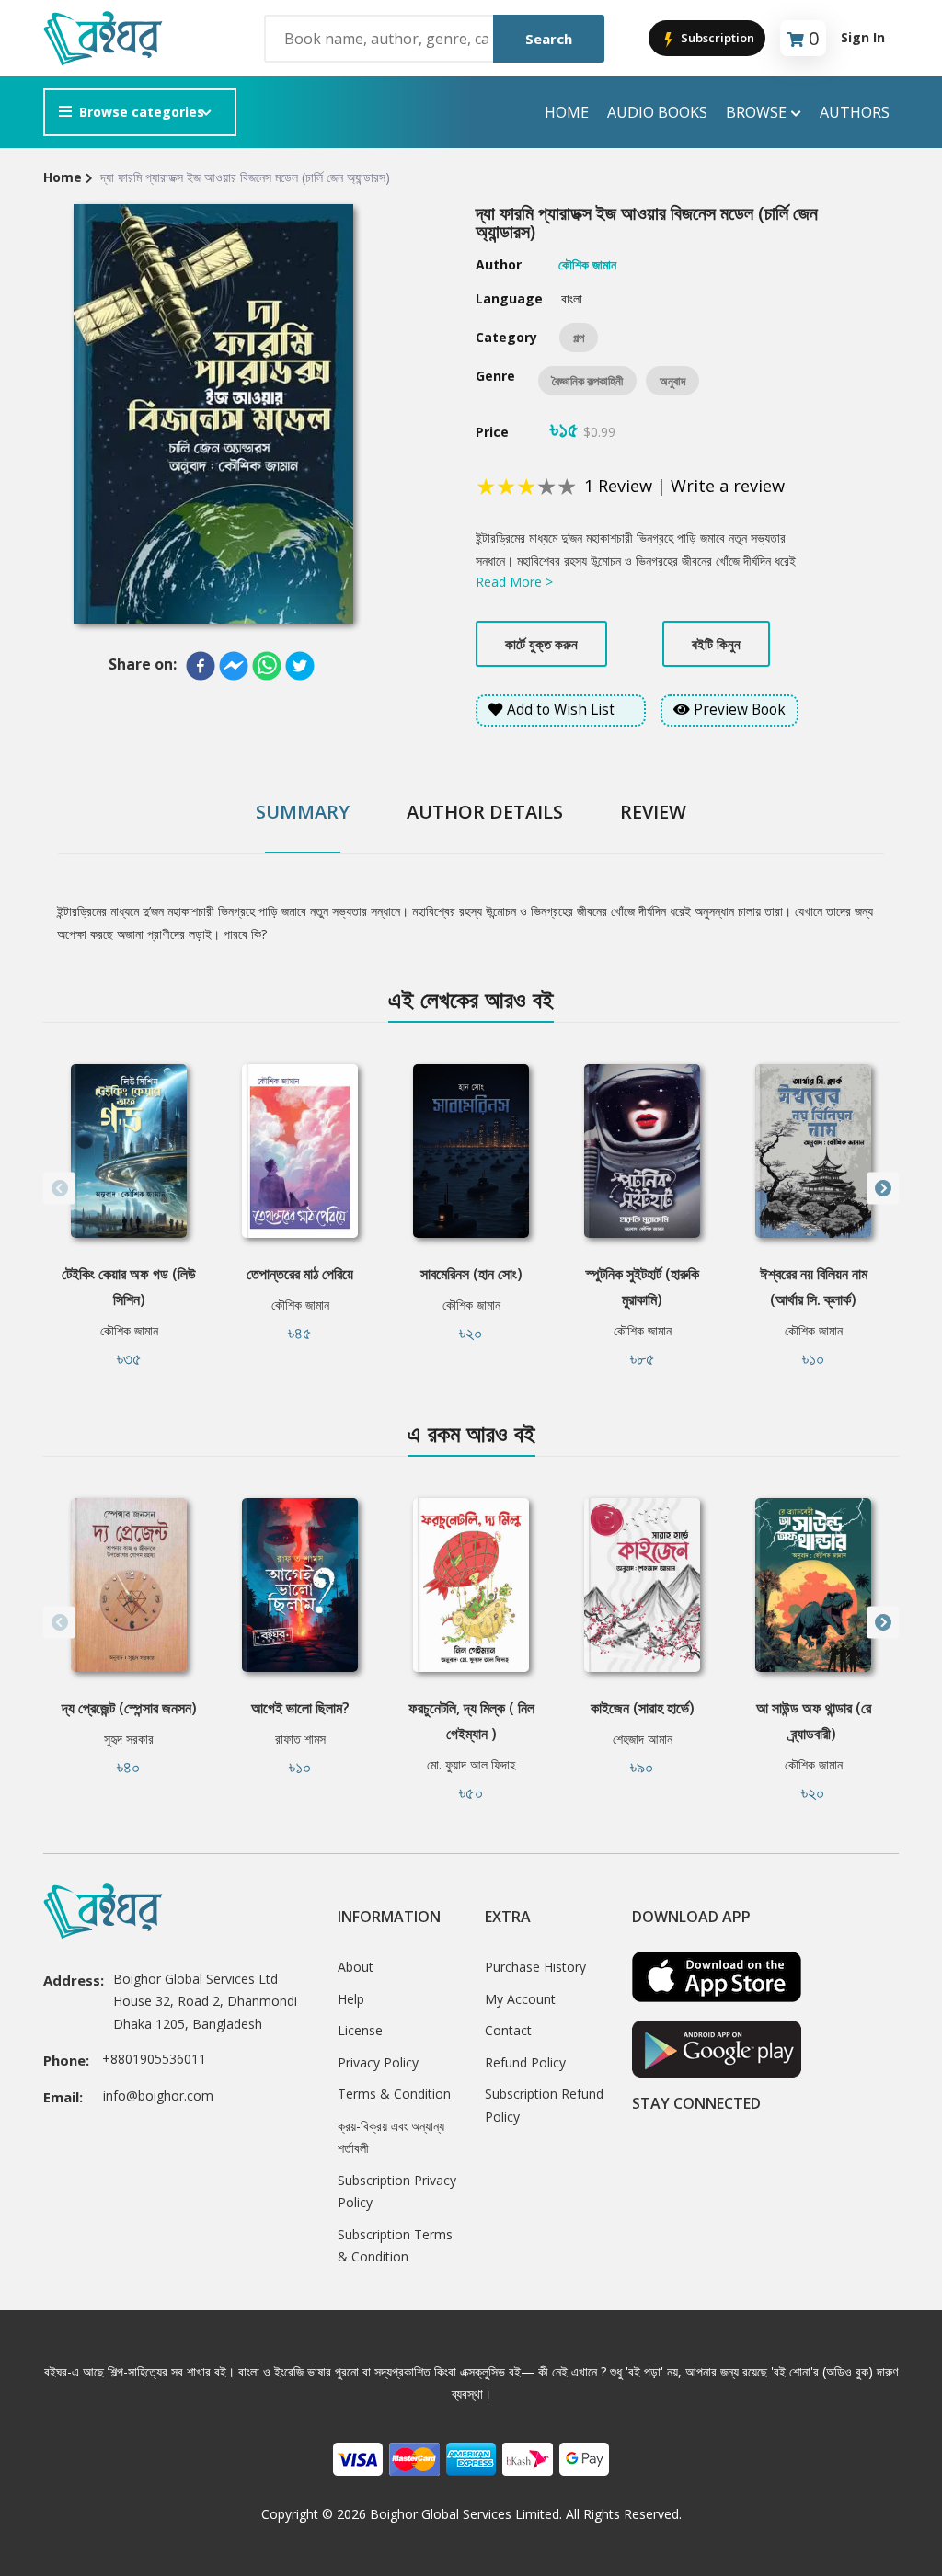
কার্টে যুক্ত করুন (541, 644)
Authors (855, 112)
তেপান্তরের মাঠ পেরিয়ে (300, 1274)
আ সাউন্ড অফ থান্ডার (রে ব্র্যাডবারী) (814, 1721)
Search (549, 39)
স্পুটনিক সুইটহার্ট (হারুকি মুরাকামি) (643, 1287)
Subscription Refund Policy (544, 2105)
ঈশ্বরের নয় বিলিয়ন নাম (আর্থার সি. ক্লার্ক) (814, 1287)
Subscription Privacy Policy (397, 2192)
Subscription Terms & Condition (395, 2246)
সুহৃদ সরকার (129, 1739)
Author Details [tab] (485, 812)
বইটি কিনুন (716, 644)
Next (883, 1189)
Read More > (514, 582)
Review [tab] (653, 812)
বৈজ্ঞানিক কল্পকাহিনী (587, 381)
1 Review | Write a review (684, 486)
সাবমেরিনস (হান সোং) (471, 1274)
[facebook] (201, 666)
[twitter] (300, 666)
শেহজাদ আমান (643, 1739)
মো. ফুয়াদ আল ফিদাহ (471, 1764)
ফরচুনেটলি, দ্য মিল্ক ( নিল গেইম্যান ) (471, 1721)
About (356, 1967)
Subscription (716, 38)
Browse (756, 112)
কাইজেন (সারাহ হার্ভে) (643, 1708)
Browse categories (142, 112)
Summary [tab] (303, 812)
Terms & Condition (394, 2094)
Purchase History (535, 1967)
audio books (657, 112)
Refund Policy (525, 2062)
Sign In (863, 37)
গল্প (579, 338)
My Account (520, 1999)
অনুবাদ (672, 381)
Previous (59, 1189)
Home (567, 112)
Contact (508, 2030)
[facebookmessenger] (234, 666)
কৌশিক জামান (129, 1330)
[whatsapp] (267, 666)
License (360, 2030)
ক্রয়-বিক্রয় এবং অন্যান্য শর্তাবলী (391, 2137)
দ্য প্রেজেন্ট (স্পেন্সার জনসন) (129, 1708)
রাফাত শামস (300, 1739)
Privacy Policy (378, 2062)
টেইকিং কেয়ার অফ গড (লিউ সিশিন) (129, 1287)
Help (351, 1999)
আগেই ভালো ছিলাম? (300, 1708)
